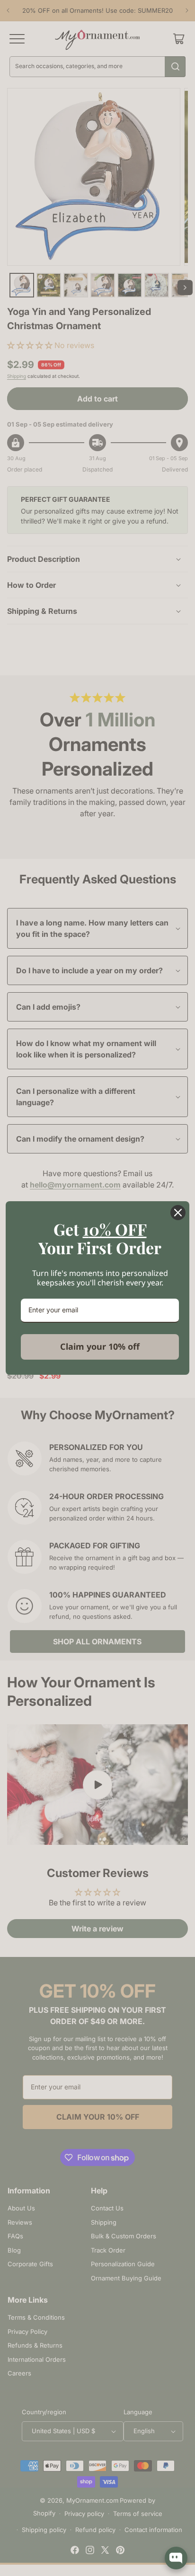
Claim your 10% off (100, 1346)
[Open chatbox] (176, 2558)
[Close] (178, 1213)
